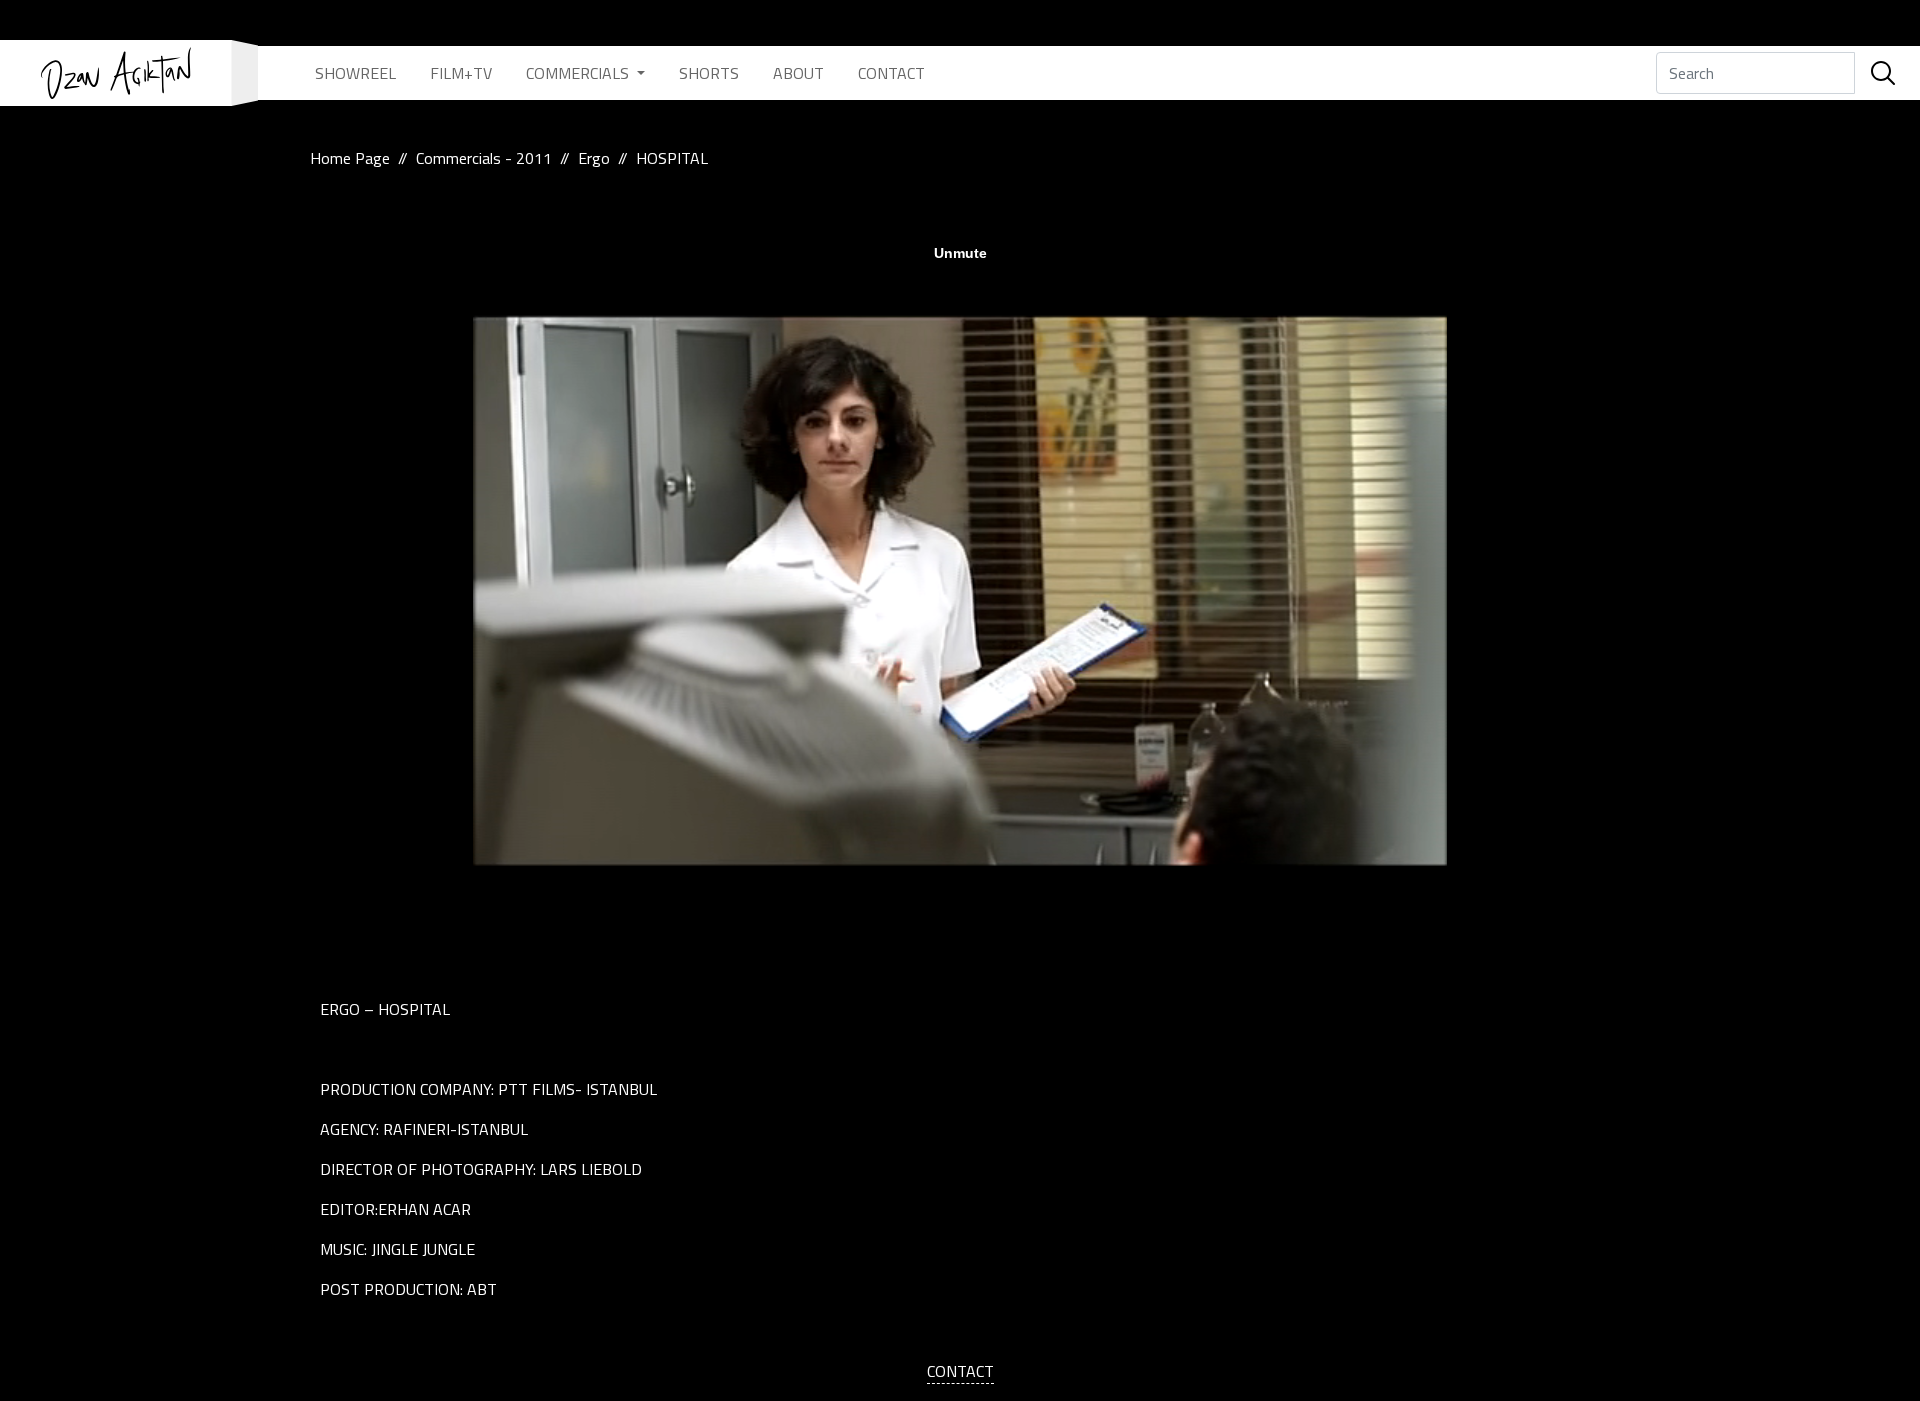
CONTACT (891, 73)
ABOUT (798, 73)
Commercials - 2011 (484, 158)
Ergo (594, 158)
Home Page (350, 158)
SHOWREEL (355, 73)
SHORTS (709, 73)
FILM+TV (461, 73)
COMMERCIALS (579, 73)
